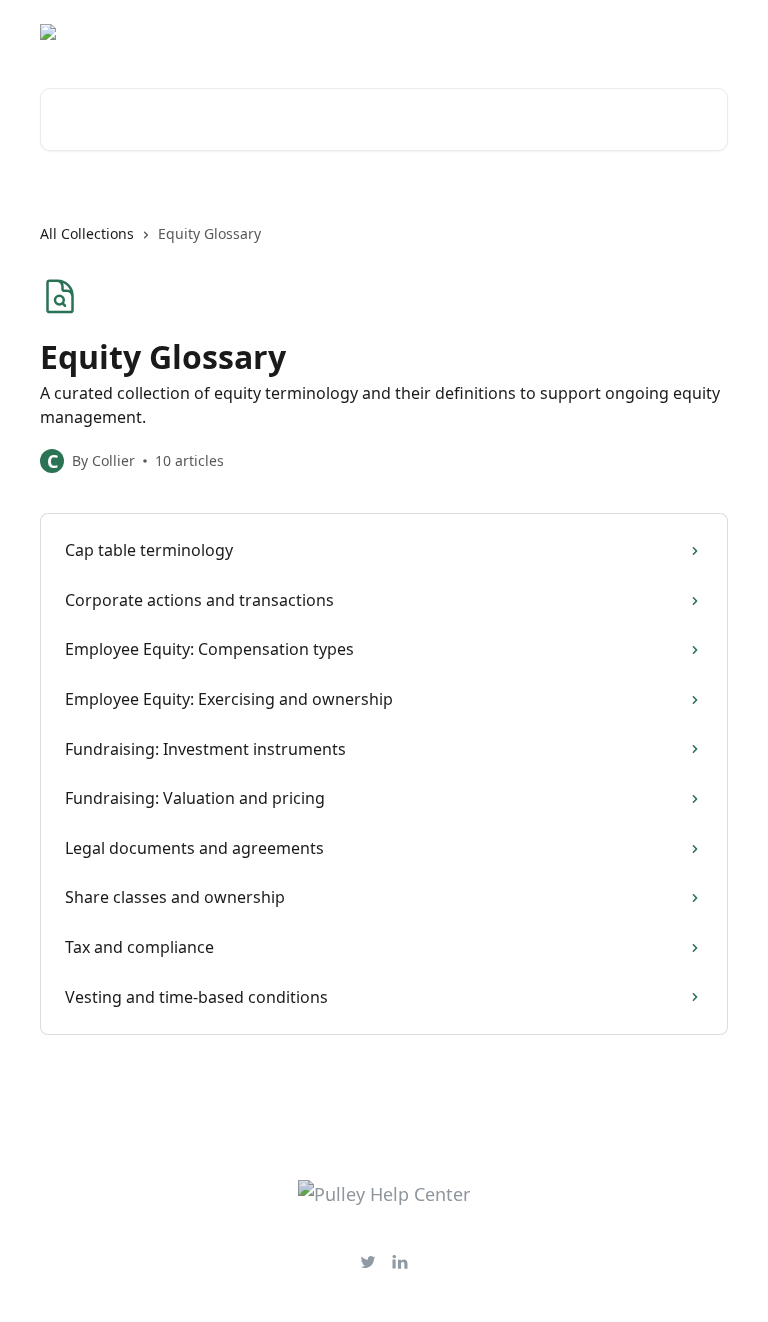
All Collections (87, 233)
